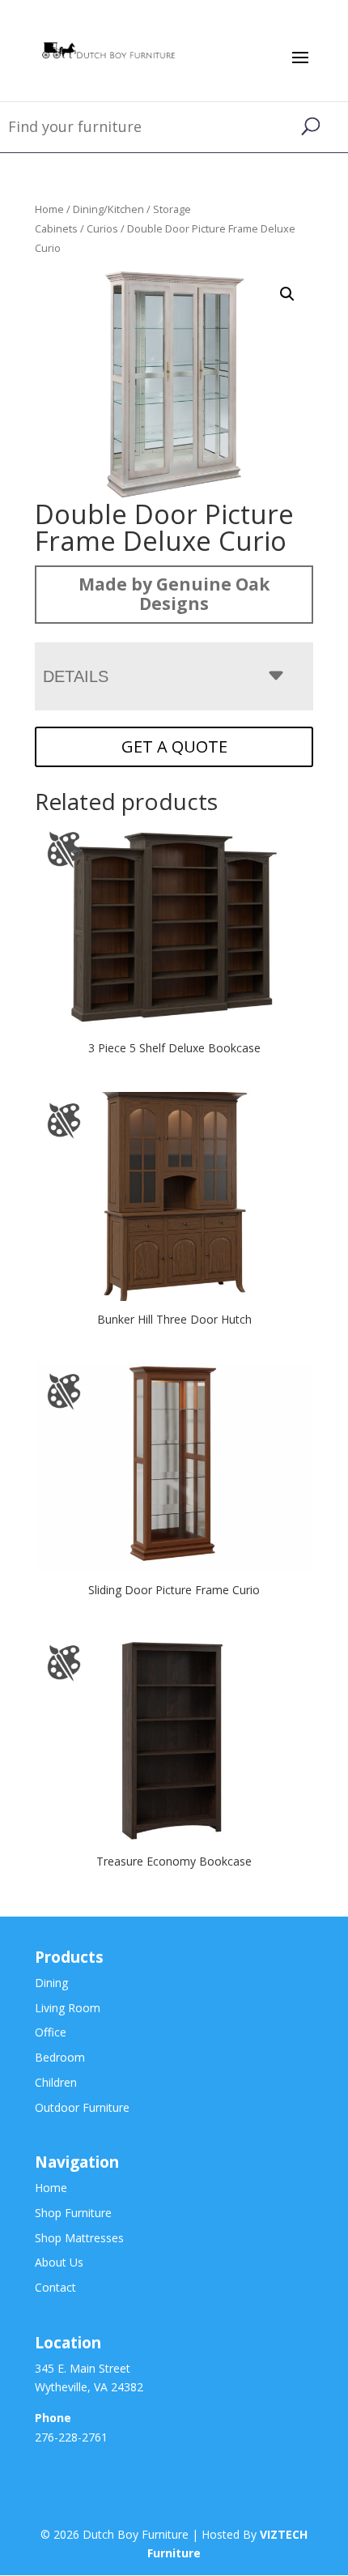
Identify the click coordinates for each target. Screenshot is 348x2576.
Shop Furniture (73, 2213)
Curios (102, 228)
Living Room (68, 2008)
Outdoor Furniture (82, 2107)
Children (56, 2082)
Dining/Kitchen (108, 209)
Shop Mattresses (79, 2238)
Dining (51, 1983)
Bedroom (60, 2057)
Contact (55, 2287)
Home (49, 209)
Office (51, 2032)
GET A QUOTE (174, 746)
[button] (287, 294)
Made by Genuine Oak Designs (174, 594)
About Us (59, 2262)
